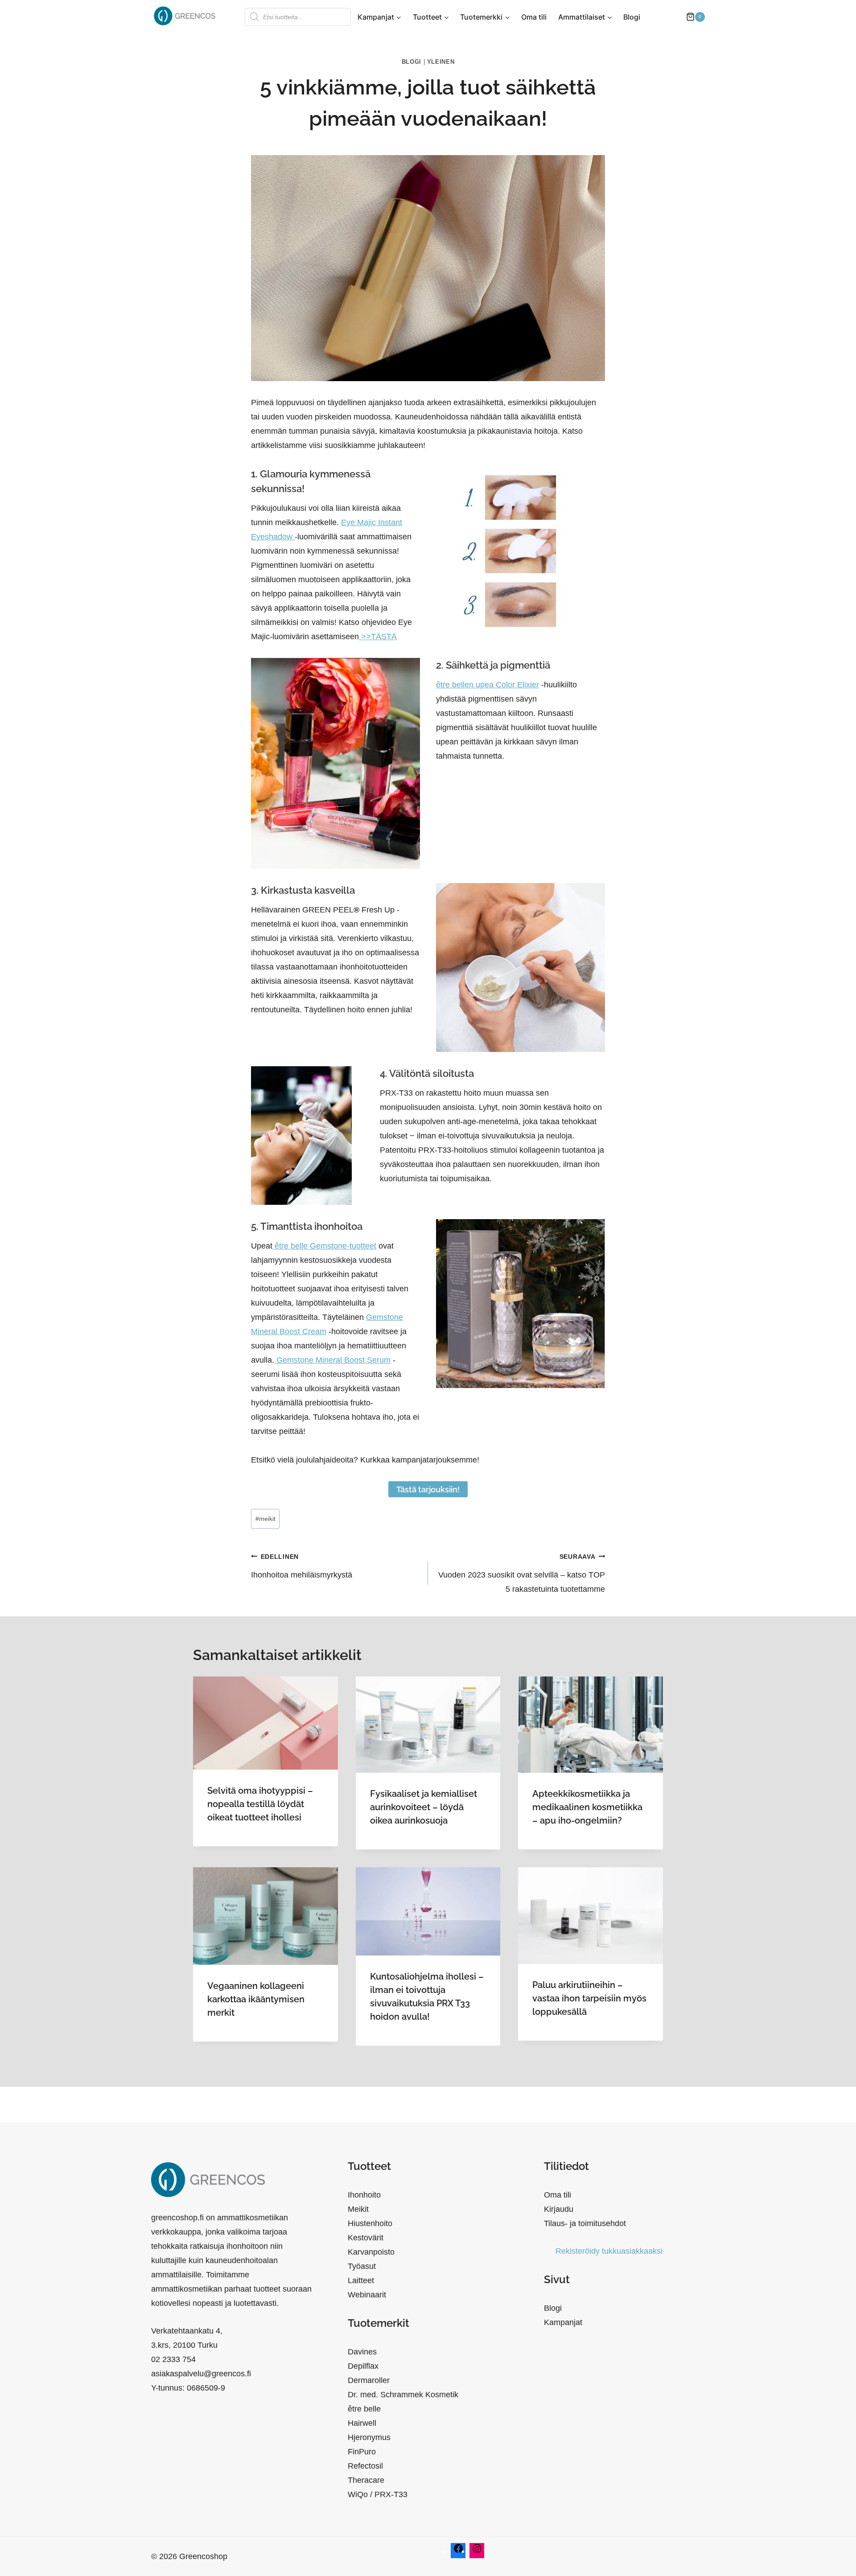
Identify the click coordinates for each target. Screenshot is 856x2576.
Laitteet (361, 2280)
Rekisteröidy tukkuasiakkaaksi (609, 2251)
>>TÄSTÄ (378, 637)
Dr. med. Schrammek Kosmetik (403, 2395)
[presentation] (265, 1723)
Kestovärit (366, 2238)
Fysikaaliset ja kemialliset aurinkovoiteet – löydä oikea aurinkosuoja (424, 1807)
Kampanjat (563, 2322)
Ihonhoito (364, 2195)
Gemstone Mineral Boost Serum (332, 1360)
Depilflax (363, 2366)
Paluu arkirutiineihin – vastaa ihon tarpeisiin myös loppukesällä (589, 1998)
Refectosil (365, 2466)
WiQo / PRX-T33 (378, 2494)
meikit (265, 1519)
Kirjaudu (559, 2209)
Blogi (632, 17)
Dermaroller (369, 2380)
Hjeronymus (369, 2437)
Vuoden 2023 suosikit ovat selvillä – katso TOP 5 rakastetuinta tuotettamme (522, 1573)
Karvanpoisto (371, 2252)
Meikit (358, 2209)
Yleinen (441, 62)
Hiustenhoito (370, 2223)
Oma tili (534, 17)
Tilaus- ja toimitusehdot (585, 2223)
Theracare (366, 2480)
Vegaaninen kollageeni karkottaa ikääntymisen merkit (256, 1999)
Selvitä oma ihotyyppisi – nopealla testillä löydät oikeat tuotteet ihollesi (260, 1804)
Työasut (362, 2266)
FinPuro (362, 2452)
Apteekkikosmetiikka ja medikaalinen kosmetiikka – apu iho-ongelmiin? (587, 1807)
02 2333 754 (173, 2359)
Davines (362, 2352)
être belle (364, 2409)
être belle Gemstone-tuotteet (324, 1246)
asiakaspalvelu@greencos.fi (201, 2374)
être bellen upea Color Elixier (488, 685)
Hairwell (362, 2423)
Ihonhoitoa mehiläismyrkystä (302, 1566)
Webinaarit (367, 2295)
